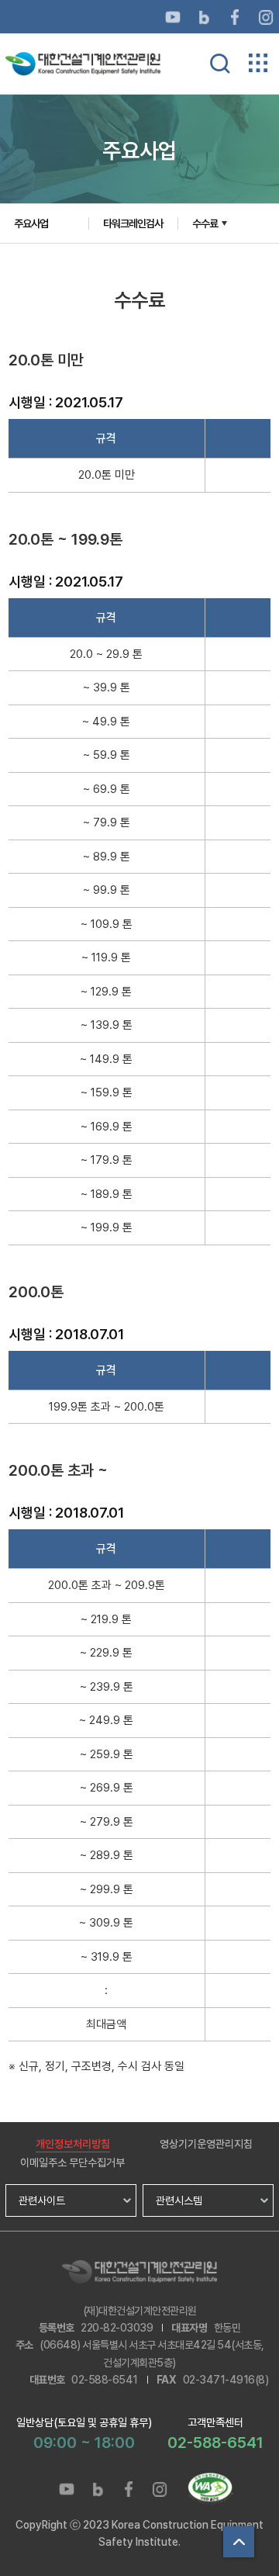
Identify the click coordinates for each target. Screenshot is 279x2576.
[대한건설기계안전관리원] (139, 2272)
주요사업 (31, 223)
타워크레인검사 (133, 223)
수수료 (205, 223)
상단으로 (239, 2542)
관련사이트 (42, 2200)
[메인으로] (83, 63)
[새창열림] (173, 16)
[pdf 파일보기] (210, 2489)
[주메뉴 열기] (258, 63)
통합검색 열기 (220, 64)
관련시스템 (179, 2200)
